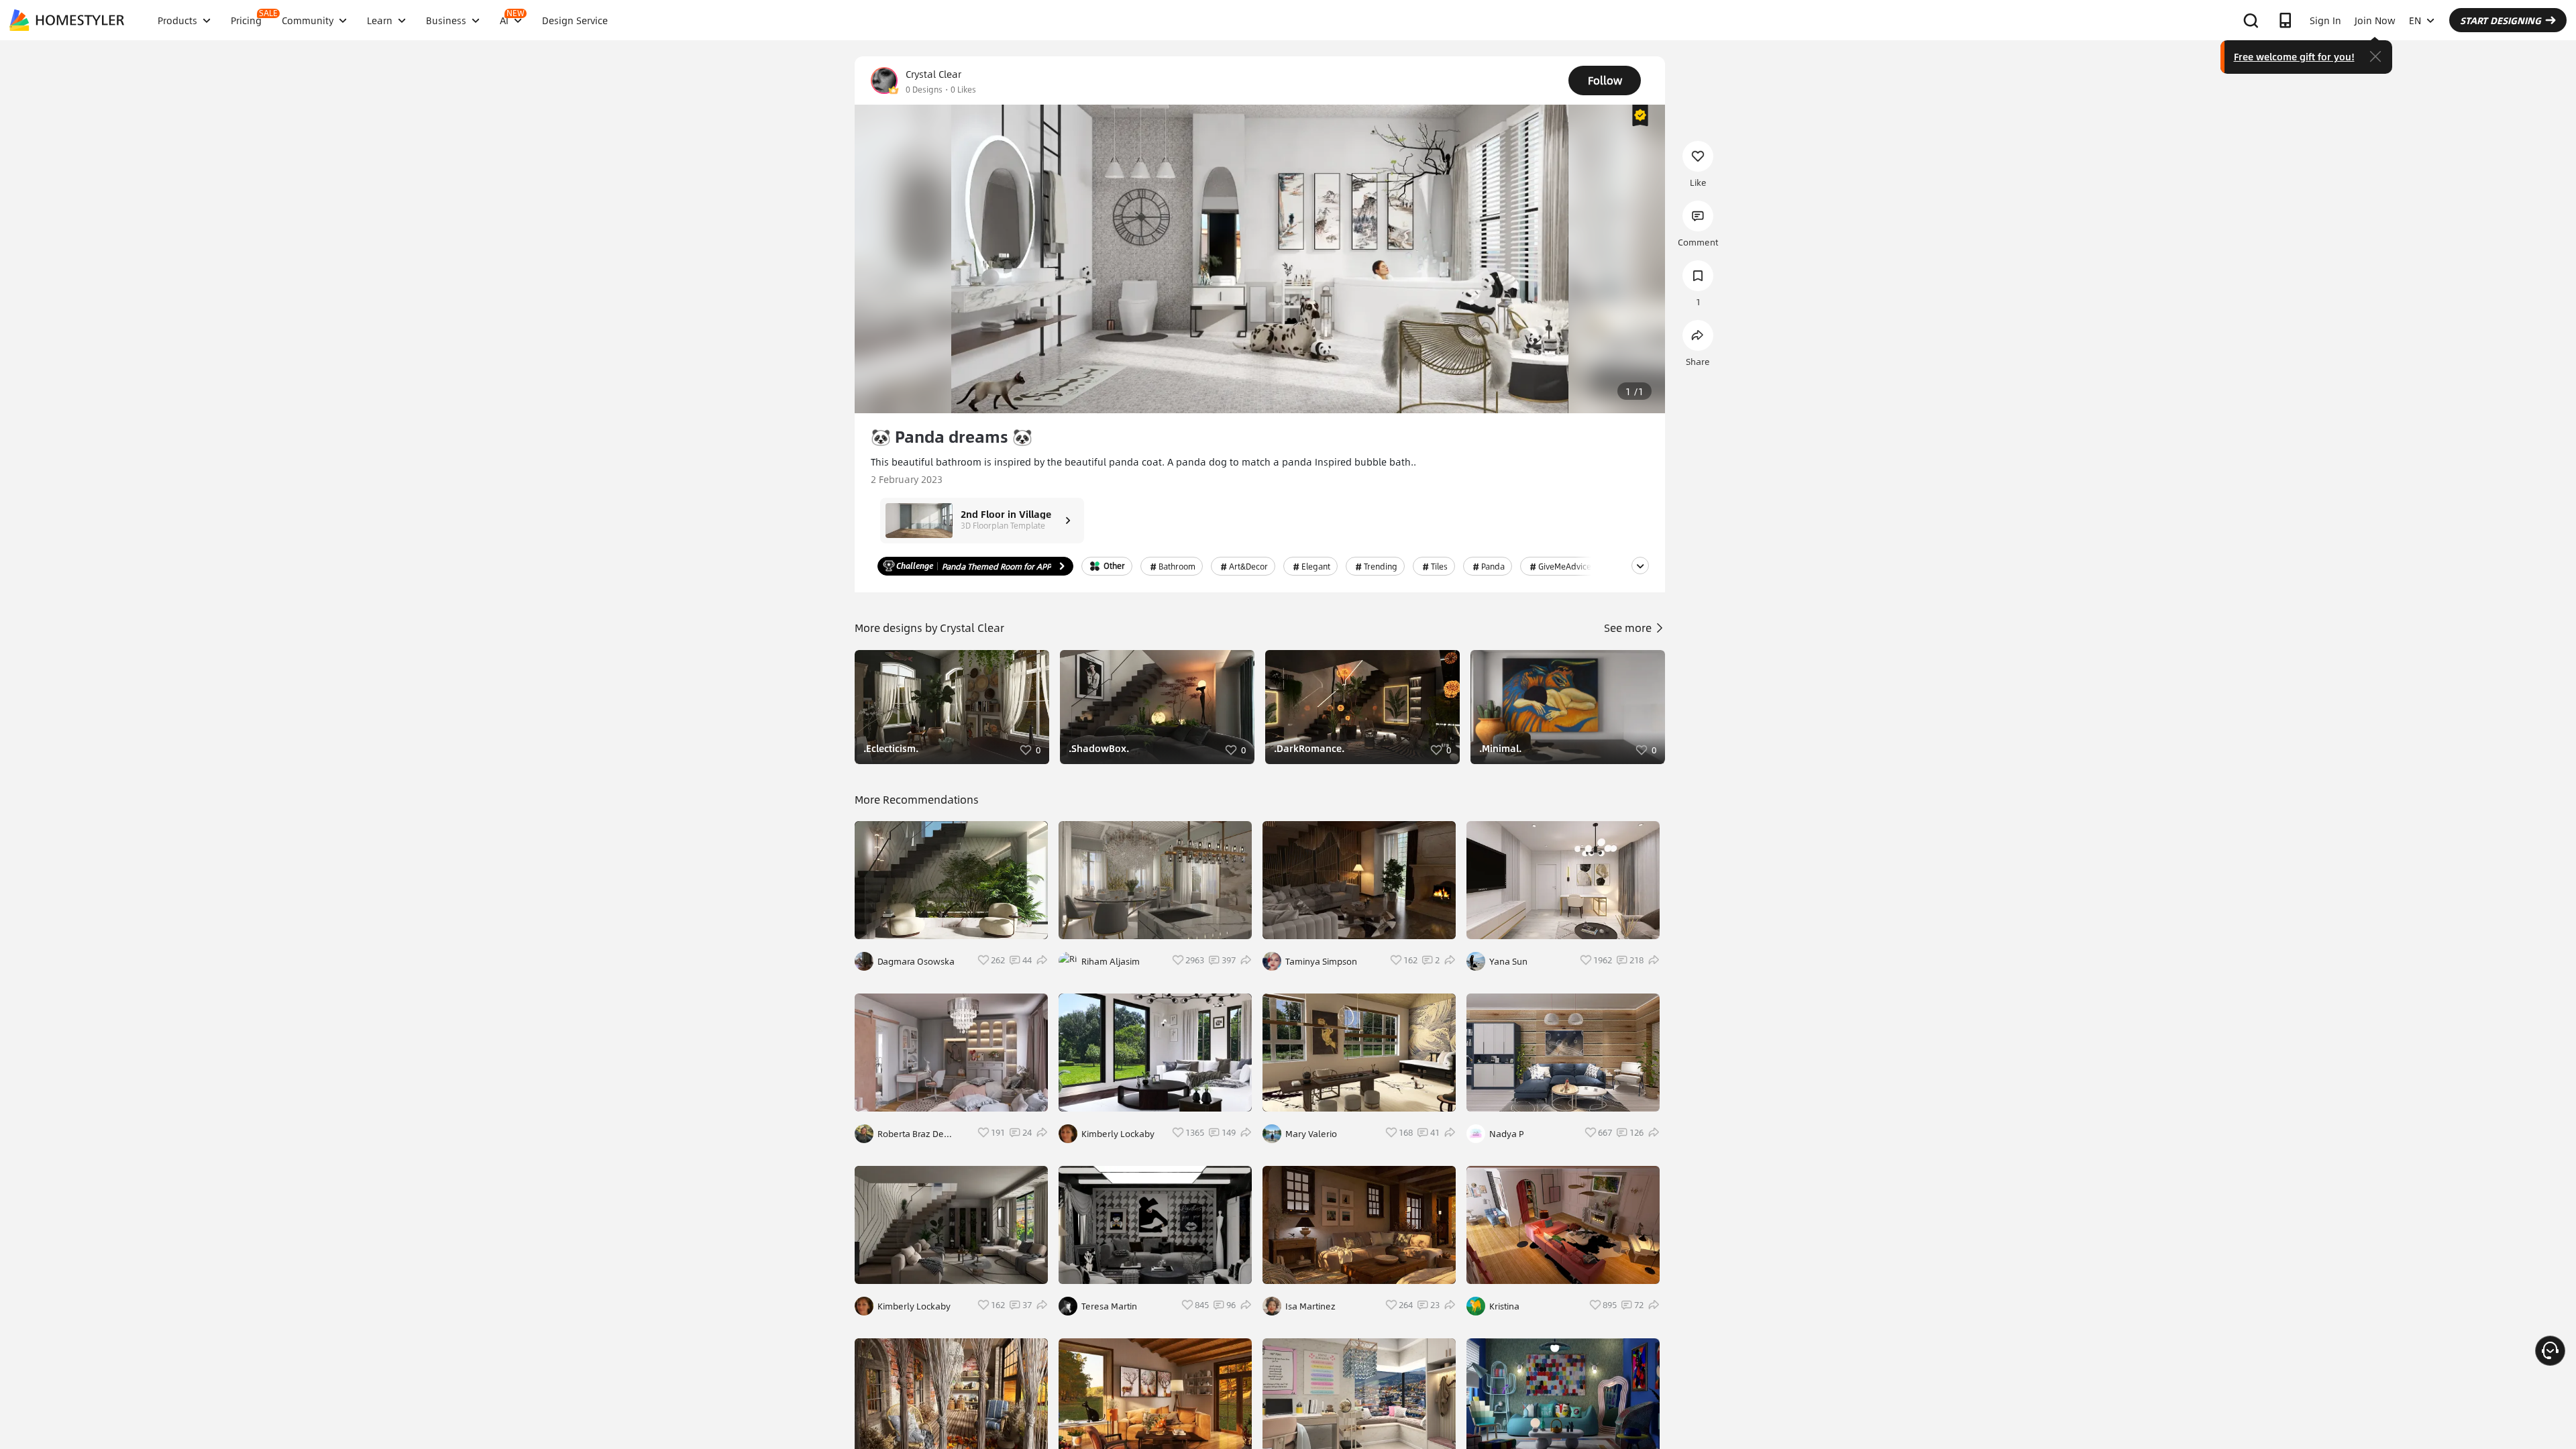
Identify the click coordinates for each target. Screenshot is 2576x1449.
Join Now (2375, 20)
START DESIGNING (2501, 20)
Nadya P (1507, 1134)
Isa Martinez (1310, 1306)
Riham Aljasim (1111, 961)
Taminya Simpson (1321, 961)
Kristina (1504, 1306)
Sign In (2325, 20)
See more (1629, 628)
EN (2415, 20)
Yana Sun (1508, 961)
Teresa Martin (1109, 1306)
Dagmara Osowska (916, 961)
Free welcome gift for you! (2294, 56)
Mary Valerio (1311, 1134)
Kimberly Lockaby (914, 1306)
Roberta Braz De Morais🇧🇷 (911, 1134)
